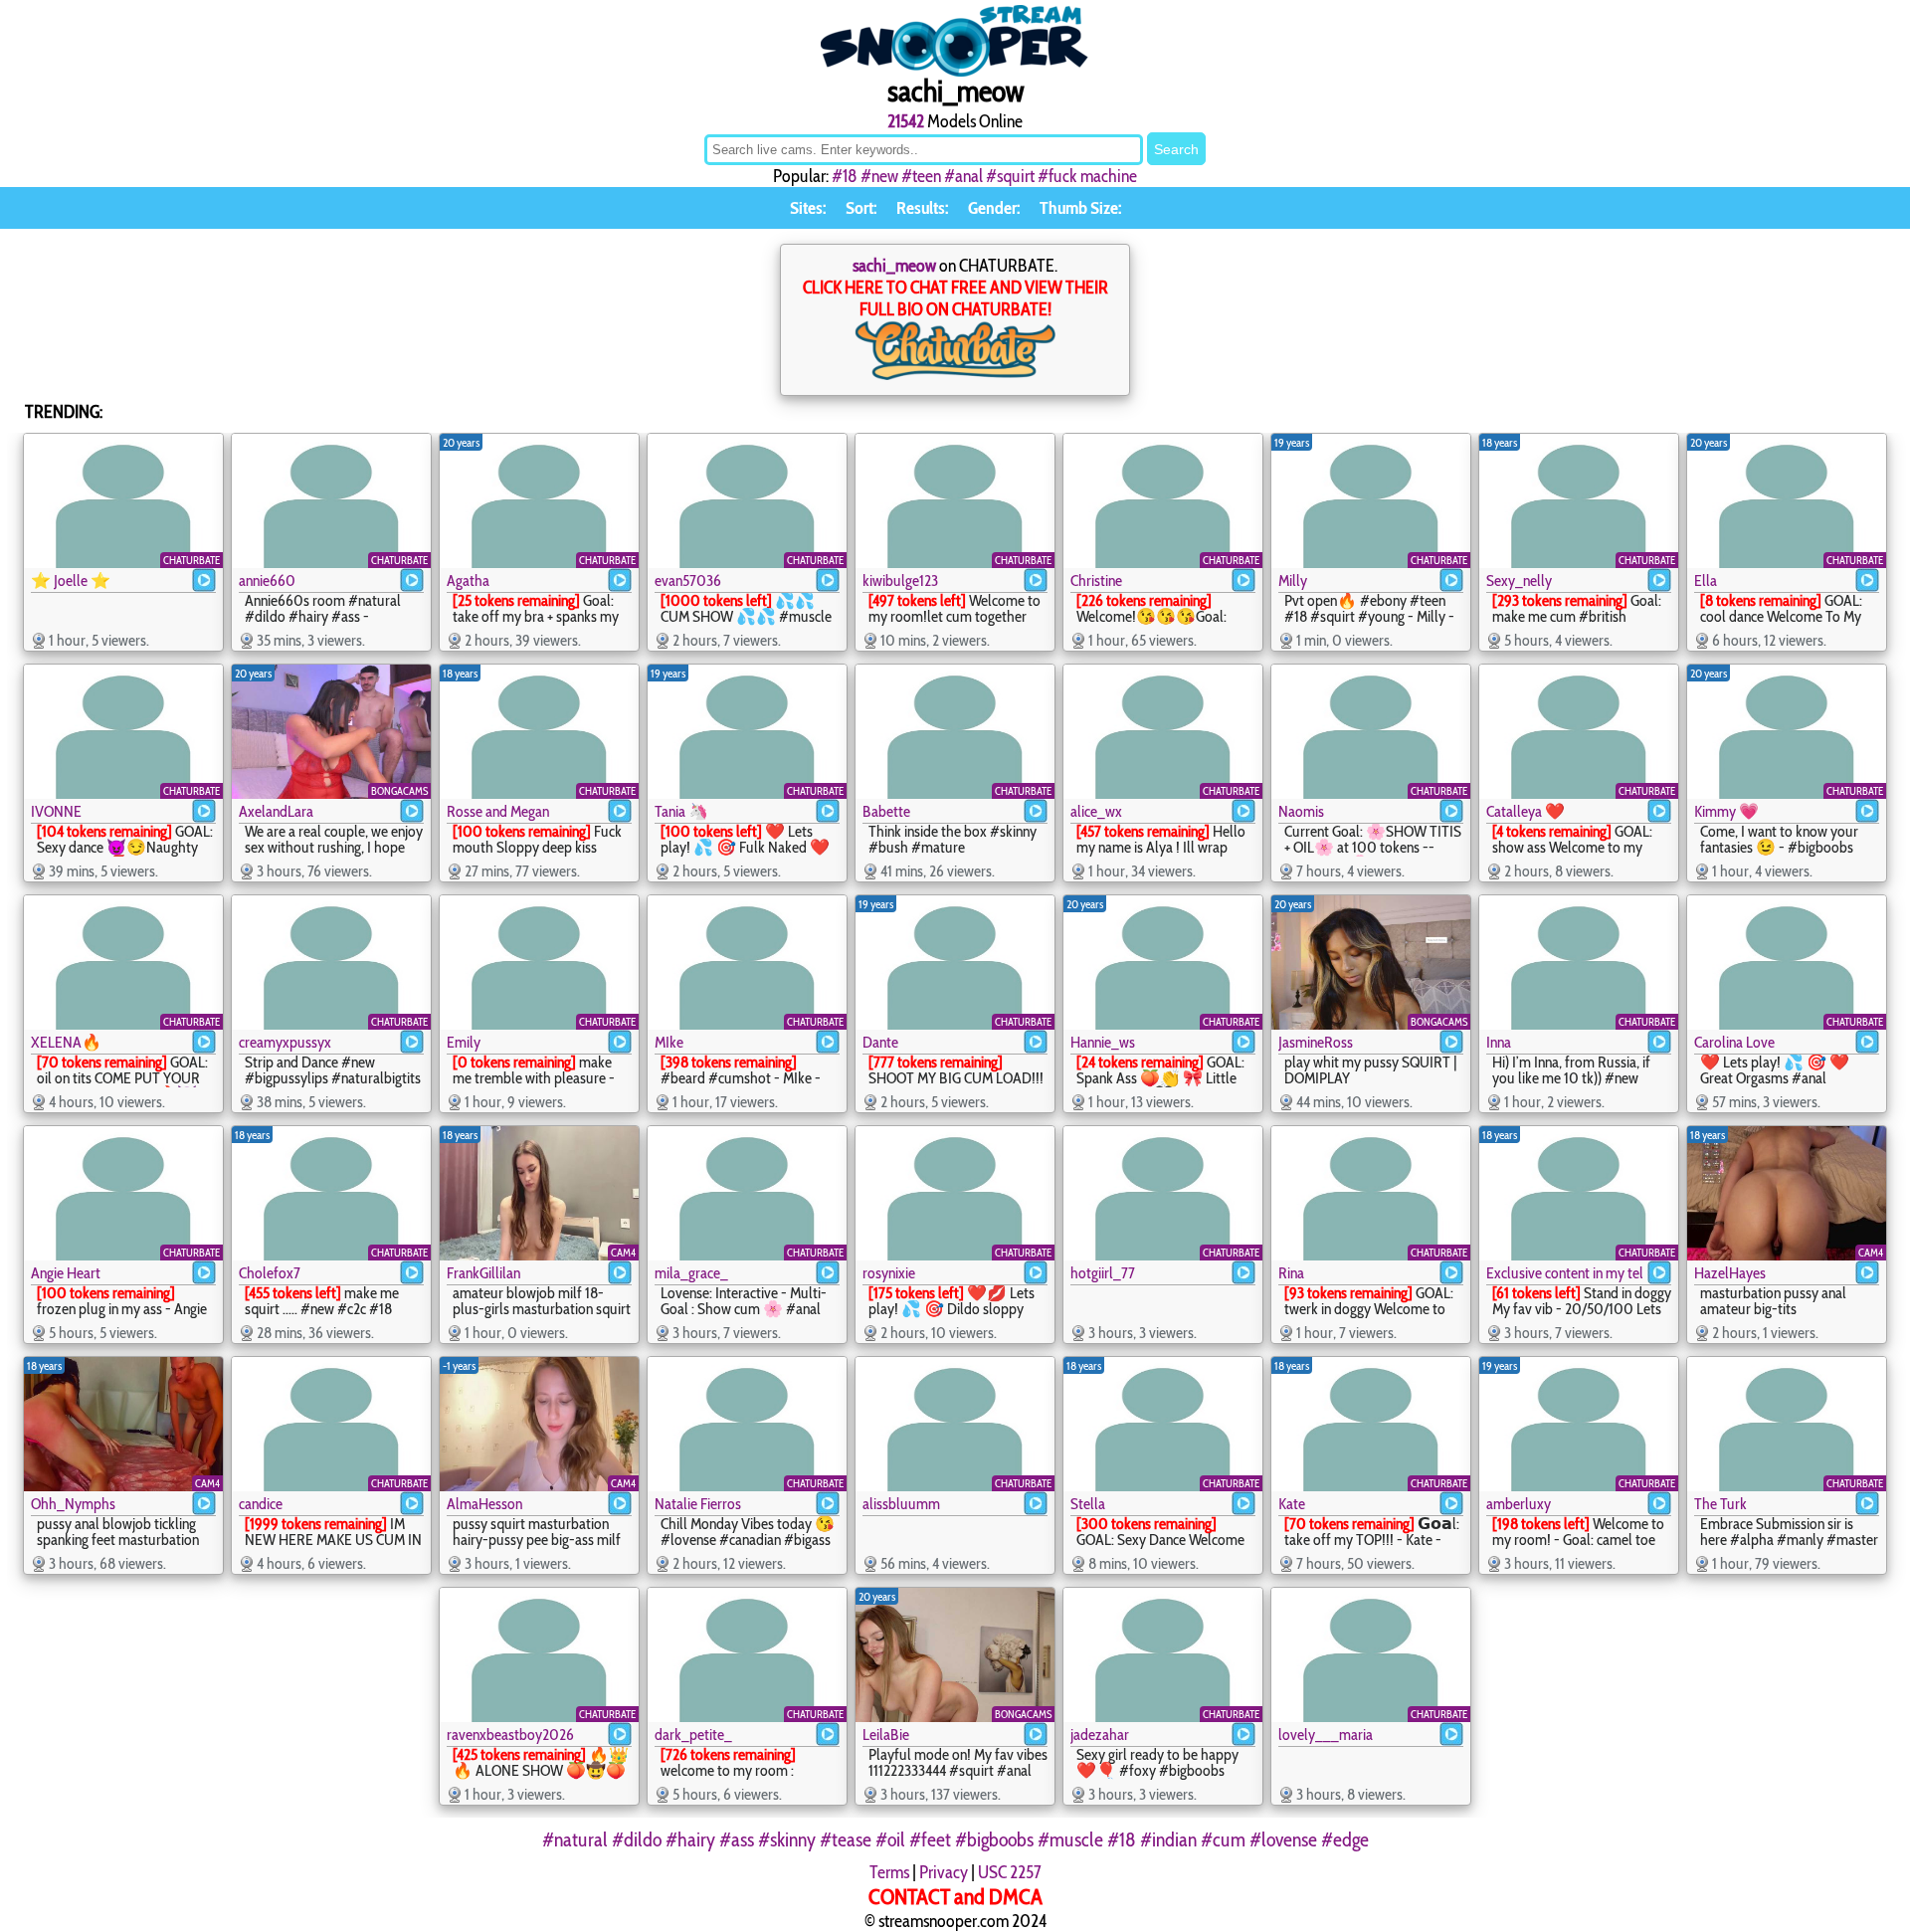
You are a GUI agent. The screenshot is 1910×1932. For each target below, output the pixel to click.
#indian (1168, 1839)
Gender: (994, 208)
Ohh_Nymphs (73, 1504)
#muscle (1070, 1839)
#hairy (690, 1839)
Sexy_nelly (1519, 580)
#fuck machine (1087, 176)
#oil (890, 1839)
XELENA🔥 (66, 1042)
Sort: (861, 208)
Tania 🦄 (681, 811)
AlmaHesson (484, 1504)
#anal (963, 176)
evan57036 (688, 580)
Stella (1088, 1504)
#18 (845, 176)
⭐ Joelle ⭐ (71, 580)
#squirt (1010, 176)
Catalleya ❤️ (1526, 811)
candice (261, 1504)
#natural (575, 1839)
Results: (922, 208)
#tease (846, 1839)
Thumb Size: (1080, 208)
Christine (1096, 580)
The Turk (1720, 1504)
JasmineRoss (1316, 1042)
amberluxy (1519, 1504)
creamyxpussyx (285, 1042)
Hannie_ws (1103, 1042)
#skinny (787, 1839)
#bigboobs (994, 1839)
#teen (921, 176)
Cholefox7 (270, 1273)
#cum (1223, 1839)
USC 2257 (1010, 1872)
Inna (1499, 1042)
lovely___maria (1326, 1735)
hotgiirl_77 (1103, 1273)
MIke (669, 1042)
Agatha (468, 580)
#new (879, 176)
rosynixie (889, 1273)
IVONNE (56, 811)
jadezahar (1100, 1735)
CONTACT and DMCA (955, 1897)
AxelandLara (276, 811)
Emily (464, 1042)
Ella (1706, 580)
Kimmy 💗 (1726, 811)
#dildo (637, 1839)
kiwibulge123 (900, 580)
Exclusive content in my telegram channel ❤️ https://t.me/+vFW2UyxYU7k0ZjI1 (1564, 1273)
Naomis (1301, 811)
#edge (1345, 1839)
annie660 (267, 580)
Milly (1293, 580)
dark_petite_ (693, 1735)
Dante (880, 1042)
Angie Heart (66, 1273)
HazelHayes (1730, 1273)
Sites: (808, 208)
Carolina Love (1734, 1042)
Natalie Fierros (698, 1504)
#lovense (1283, 1839)
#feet (930, 1839)
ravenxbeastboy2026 (510, 1735)
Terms (889, 1872)
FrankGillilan (483, 1273)
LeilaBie (886, 1735)
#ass (737, 1839)
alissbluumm (901, 1504)
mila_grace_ (691, 1273)
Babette (886, 811)
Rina (1291, 1273)
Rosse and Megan (498, 811)
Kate (1292, 1504)
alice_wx (1096, 811)
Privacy (944, 1872)
